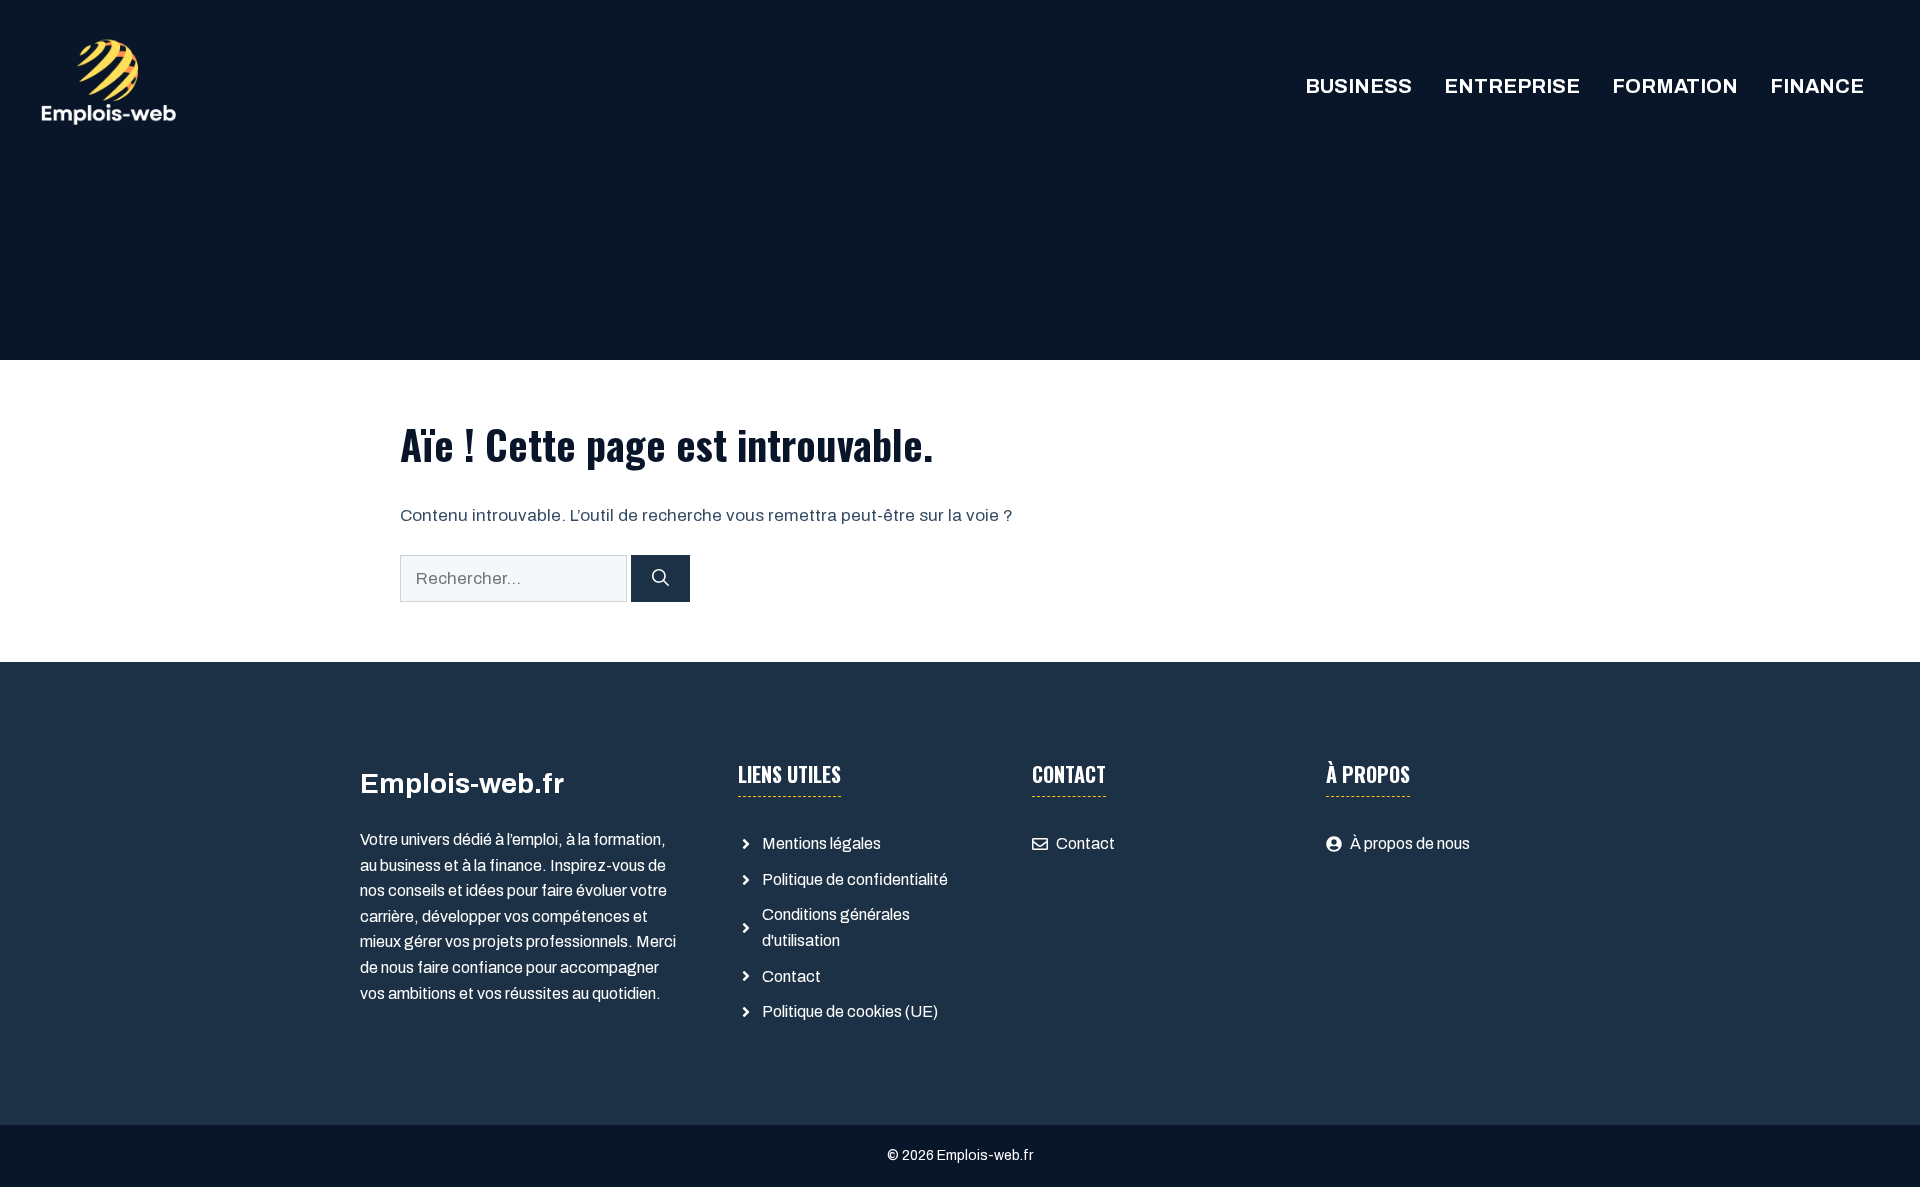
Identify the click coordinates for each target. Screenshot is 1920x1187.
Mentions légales (821, 843)
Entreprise (1512, 86)
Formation (1675, 86)
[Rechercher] (660, 579)
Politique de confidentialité (855, 879)
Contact (791, 976)
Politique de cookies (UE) (850, 1011)
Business (1358, 86)
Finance (1817, 86)
